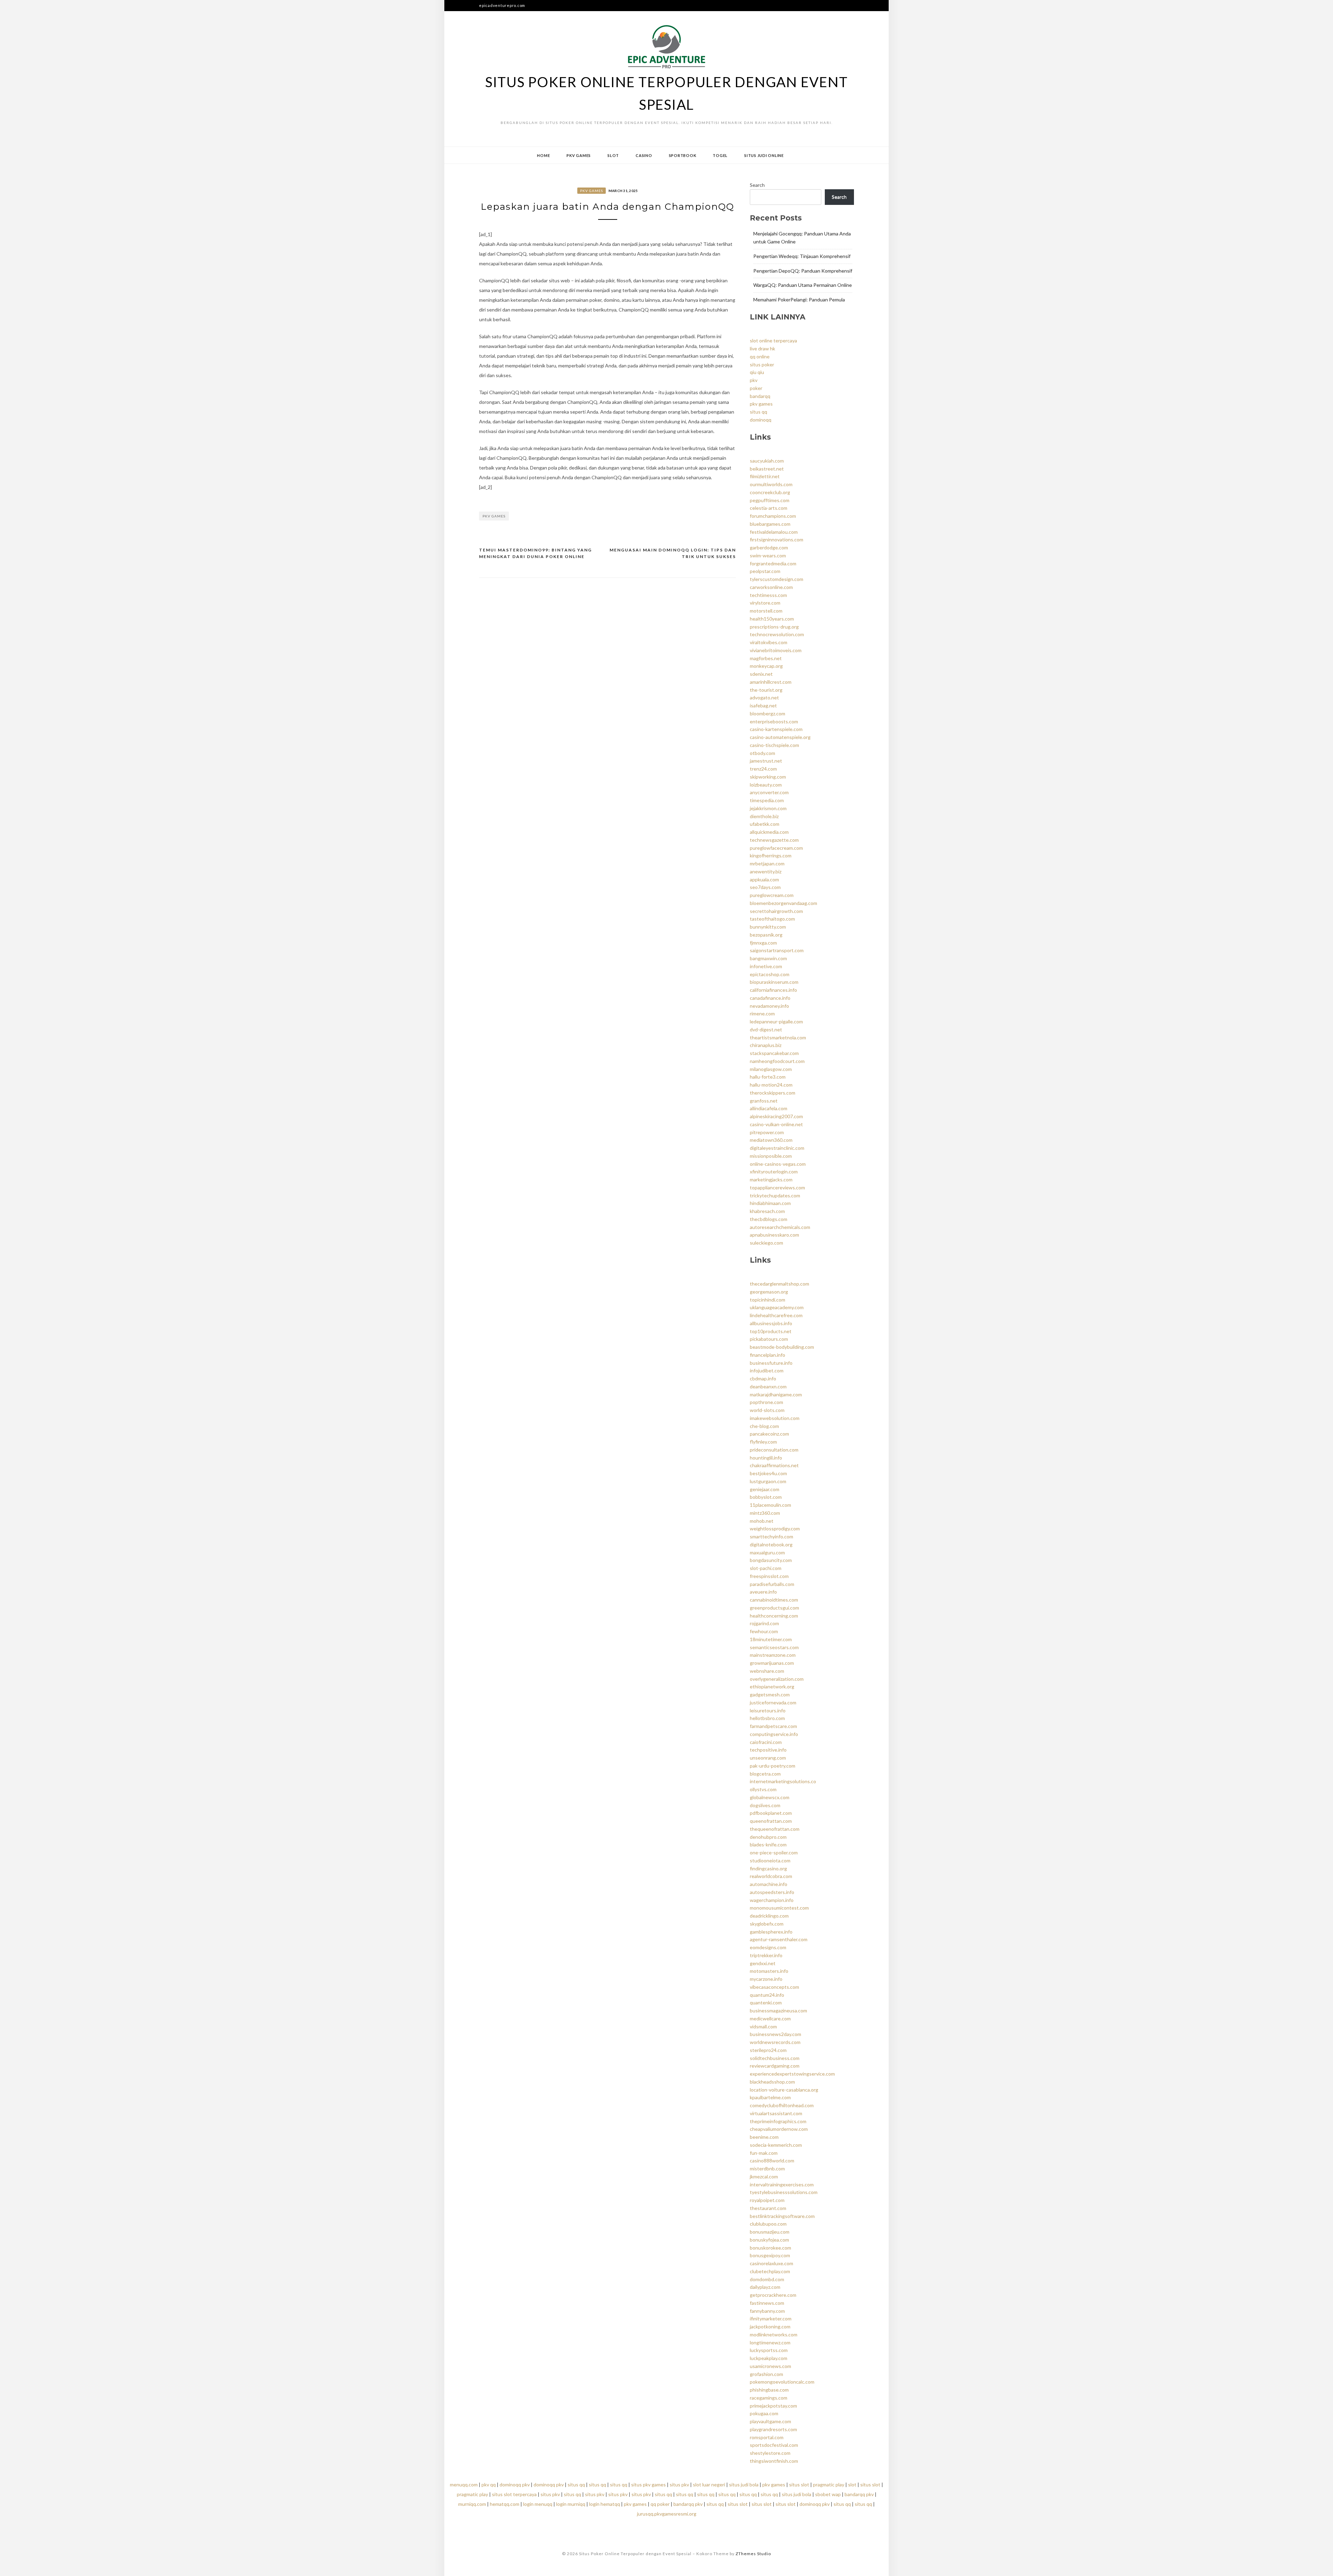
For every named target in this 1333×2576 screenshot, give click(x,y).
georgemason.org (769, 1292)
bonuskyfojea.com (769, 2240)
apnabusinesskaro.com (774, 1235)
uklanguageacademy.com (777, 1307)
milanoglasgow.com (771, 1069)
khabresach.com (767, 1211)
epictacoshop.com (770, 974)
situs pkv (679, 2484)
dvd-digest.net (766, 1029)
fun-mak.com (764, 2153)
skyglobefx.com (767, 1924)
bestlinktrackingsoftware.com (782, 2216)
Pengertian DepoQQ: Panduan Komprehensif (803, 271)
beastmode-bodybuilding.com (782, 1347)
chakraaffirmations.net (774, 1465)
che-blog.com (764, 1426)
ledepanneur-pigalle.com (776, 1021)
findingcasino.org (768, 1868)
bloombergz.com (768, 713)
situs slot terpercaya (514, 2494)
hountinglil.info (766, 1458)
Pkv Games (579, 155)
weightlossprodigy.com (775, 1528)
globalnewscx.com (770, 1797)
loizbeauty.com (766, 785)
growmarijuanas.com (772, 1663)
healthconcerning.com (774, 1616)
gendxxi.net (763, 1963)
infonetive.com (766, 966)
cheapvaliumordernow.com (779, 2129)
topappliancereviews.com (777, 1187)
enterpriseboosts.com (774, 721)
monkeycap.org (766, 666)
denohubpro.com (768, 1837)
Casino (644, 155)
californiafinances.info (773, 990)
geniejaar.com (765, 1489)
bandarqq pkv (859, 2494)
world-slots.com (767, 1410)
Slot (613, 155)
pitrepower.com (767, 1132)
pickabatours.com (769, 1339)
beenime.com (764, 2137)
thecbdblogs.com (769, 1219)
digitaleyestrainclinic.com (777, 1148)
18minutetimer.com (771, 1639)
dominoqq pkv (515, 2484)
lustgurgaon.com (768, 1481)
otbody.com (762, 753)
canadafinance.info (770, 998)
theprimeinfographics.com (778, 2121)
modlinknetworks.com (774, 2334)
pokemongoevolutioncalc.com (782, 2382)
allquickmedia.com (769, 832)
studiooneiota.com (770, 1860)
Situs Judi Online (764, 155)
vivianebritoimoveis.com (776, 650)
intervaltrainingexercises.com (782, 2184)
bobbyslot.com (766, 1497)
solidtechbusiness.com (775, 2058)
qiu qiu (757, 372)
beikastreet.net (767, 469)
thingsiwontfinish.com (774, 2461)
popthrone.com (766, 1402)
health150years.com (772, 619)
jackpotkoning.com (770, 2326)
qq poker (660, 2504)
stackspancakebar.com (774, 1053)
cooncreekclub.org (770, 492)
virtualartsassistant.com (776, 2113)
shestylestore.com (770, 2453)
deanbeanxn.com (768, 1386)
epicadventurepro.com (502, 5)
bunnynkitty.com (768, 927)
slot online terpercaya (773, 340)
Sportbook (683, 155)
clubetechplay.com (770, 2271)
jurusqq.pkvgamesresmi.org (667, 2514)
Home (543, 155)
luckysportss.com (769, 2350)
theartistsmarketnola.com (778, 1037)
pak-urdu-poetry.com (773, 1766)
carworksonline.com (771, 587)
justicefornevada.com (773, 1702)
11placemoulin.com (770, 1505)
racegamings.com (769, 2398)
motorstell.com (766, 611)
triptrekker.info (766, 1955)
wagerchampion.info (772, 1900)
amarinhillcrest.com (771, 682)
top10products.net (771, 1331)
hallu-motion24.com (771, 1085)
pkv (754, 380)
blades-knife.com (768, 1844)
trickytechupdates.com (775, 1195)
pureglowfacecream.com (776, 848)
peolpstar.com (765, 571)
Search (757, 185)
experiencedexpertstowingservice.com (792, 2074)
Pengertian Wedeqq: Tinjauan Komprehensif (802, 256)
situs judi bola (744, 2484)
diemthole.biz (764, 816)
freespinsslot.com (769, 1576)
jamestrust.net (766, 761)
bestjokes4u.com (768, 1473)
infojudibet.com (767, 1370)
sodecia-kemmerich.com (776, 2145)
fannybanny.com (767, 2311)
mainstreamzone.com (773, 1655)
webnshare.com (767, 1671)
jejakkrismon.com (768, 808)
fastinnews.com (767, 2303)
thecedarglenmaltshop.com (779, 1284)
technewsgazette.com (774, 840)
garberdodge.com (769, 547)
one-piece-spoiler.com (774, 1852)
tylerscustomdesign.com (777, 579)
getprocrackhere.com (773, 2295)
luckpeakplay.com (769, 2358)
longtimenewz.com (770, 2342)
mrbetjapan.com (767, 863)
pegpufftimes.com (770, 500)
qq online (760, 356)
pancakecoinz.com (769, 1434)
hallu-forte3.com (768, 1077)
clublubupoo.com (768, 2224)
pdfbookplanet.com (771, 1813)
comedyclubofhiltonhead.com (782, 2105)
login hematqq (605, 2504)
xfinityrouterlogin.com (774, 1171)
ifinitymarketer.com (771, 2319)
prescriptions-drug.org (774, 627)
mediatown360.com (771, 1140)
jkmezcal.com (764, 2176)
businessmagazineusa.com (778, 2010)
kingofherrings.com (771, 855)
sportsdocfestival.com (774, 2445)
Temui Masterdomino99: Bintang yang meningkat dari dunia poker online (535, 553)
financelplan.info (768, 1355)
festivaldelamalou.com (774, 532)
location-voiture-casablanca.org (784, 2090)
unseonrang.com (768, 1758)
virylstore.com (765, 603)
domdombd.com (767, 2279)
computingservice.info (774, 1734)
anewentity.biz (766, 871)
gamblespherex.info (771, 1932)
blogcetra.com (765, 1774)
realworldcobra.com (771, 1876)
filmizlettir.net (765, 476)
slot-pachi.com (766, 1568)
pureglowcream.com (772, 895)
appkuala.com (764, 879)
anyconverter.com (769, 792)
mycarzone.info (766, 1979)
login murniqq (571, 2504)
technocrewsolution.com (777, 634)
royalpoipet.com (767, 2200)
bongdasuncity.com (771, 1560)
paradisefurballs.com (772, 1584)
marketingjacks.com (771, 1179)
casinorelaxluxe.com (772, 2263)
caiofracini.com (766, 1742)
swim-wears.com (768, 555)
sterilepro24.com (768, 2050)
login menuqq (538, 2504)
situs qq (758, 412)
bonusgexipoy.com (770, 2255)
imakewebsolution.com (775, 1418)
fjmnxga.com (763, 943)
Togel (720, 155)
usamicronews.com (770, 2366)
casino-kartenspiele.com (776, 729)
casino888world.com (772, 2160)
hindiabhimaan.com (770, 1203)
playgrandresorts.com (773, 2429)
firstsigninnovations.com (777, 539)
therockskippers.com (773, 1093)
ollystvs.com (763, 1789)
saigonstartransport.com (777, 950)
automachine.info (769, 1884)
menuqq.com (464, 2484)
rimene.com (762, 1013)
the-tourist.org (766, 690)
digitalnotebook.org (771, 1544)
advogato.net (764, 697)
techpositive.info (768, 1750)
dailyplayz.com (765, 2287)
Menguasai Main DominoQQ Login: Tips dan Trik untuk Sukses (673, 553)
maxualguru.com (767, 1552)
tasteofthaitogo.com (772, 919)
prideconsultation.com (774, 1450)
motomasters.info (769, 1971)
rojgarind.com (764, 1623)
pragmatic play (829, 2484)
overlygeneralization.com (777, 1679)
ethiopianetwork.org (772, 1686)
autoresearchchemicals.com (780, 1227)
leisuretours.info (768, 1710)
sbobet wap (828, 2494)
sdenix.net (761, 674)
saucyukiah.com (767, 461)
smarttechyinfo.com (772, 1536)
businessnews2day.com (776, 2034)
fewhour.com (764, 1631)
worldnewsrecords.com (775, 2042)
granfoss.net (764, 1101)
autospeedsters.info (772, 1892)
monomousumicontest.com (779, 1908)
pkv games (494, 516)
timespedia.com (767, 800)
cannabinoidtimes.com (774, 1600)
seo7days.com (765, 887)
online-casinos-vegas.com (778, 1164)
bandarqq (760, 396)
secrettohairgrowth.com (776, 911)
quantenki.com (766, 2002)
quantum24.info (767, 1995)
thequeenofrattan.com (775, 1829)
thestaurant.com (768, 2208)
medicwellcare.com (770, 2018)
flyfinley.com (763, 1442)
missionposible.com (771, 1156)
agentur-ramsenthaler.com (779, 1939)
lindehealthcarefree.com (776, 1315)
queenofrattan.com (771, 1821)
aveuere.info (763, 1592)
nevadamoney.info (769, 1006)
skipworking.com (768, 777)
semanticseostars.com (774, 1647)
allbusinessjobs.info (771, 1323)
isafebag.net (763, 705)
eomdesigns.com (768, 1947)
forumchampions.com (773, 516)
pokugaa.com (764, 2413)
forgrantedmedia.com (773, 563)
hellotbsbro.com (767, 1718)
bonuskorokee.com (770, 2248)
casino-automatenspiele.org (780, 737)
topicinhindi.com (768, 1300)
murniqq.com (472, 2504)
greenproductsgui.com (774, 1608)
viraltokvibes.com (769, 642)
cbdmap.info (763, 1378)
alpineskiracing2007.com (776, 1116)
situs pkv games (648, 2484)
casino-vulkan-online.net (776, 1124)
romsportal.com (767, 2437)
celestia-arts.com (769, 508)
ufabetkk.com (765, 824)
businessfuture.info (771, 1363)
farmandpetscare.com (773, 1726)
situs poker (762, 364)
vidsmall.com (763, 2026)
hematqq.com (505, 2504)
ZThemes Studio (753, 2554)
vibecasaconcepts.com (774, 1987)
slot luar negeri (709, 2484)
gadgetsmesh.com (770, 1694)
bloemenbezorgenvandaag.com (783, 903)
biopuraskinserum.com (774, 982)
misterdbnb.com (767, 2168)
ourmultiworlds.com (771, 484)
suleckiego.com (766, 1243)
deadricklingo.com (769, 1916)
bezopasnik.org (766, 935)
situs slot (799, 2484)
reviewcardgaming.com (775, 2066)
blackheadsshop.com (772, 2082)
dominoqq (761, 420)
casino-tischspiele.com (774, 745)
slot (852, 2484)
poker (756, 388)
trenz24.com (763, 769)
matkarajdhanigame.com (776, 1394)
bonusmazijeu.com (770, 2232)
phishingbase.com (769, 2390)
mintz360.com (765, 1513)
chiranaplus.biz (766, 1045)
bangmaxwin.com (768, 958)
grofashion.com (766, 2374)
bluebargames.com (770, 524)
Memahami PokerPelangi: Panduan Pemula (799, 300)
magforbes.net (766, 658)
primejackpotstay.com (773, 2406)
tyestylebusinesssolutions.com (784, 2192)
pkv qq (489, 2484)
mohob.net (762, 1521)
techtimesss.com (768, 595)
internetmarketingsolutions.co (783, 1781)
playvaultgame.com (770, 2421)
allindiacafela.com (769, 1108)
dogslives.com (765, 1805)
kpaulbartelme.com (770, 2097)
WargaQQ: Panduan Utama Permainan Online (803, 285)
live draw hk (762, 348)
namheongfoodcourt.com (777, 1061)
